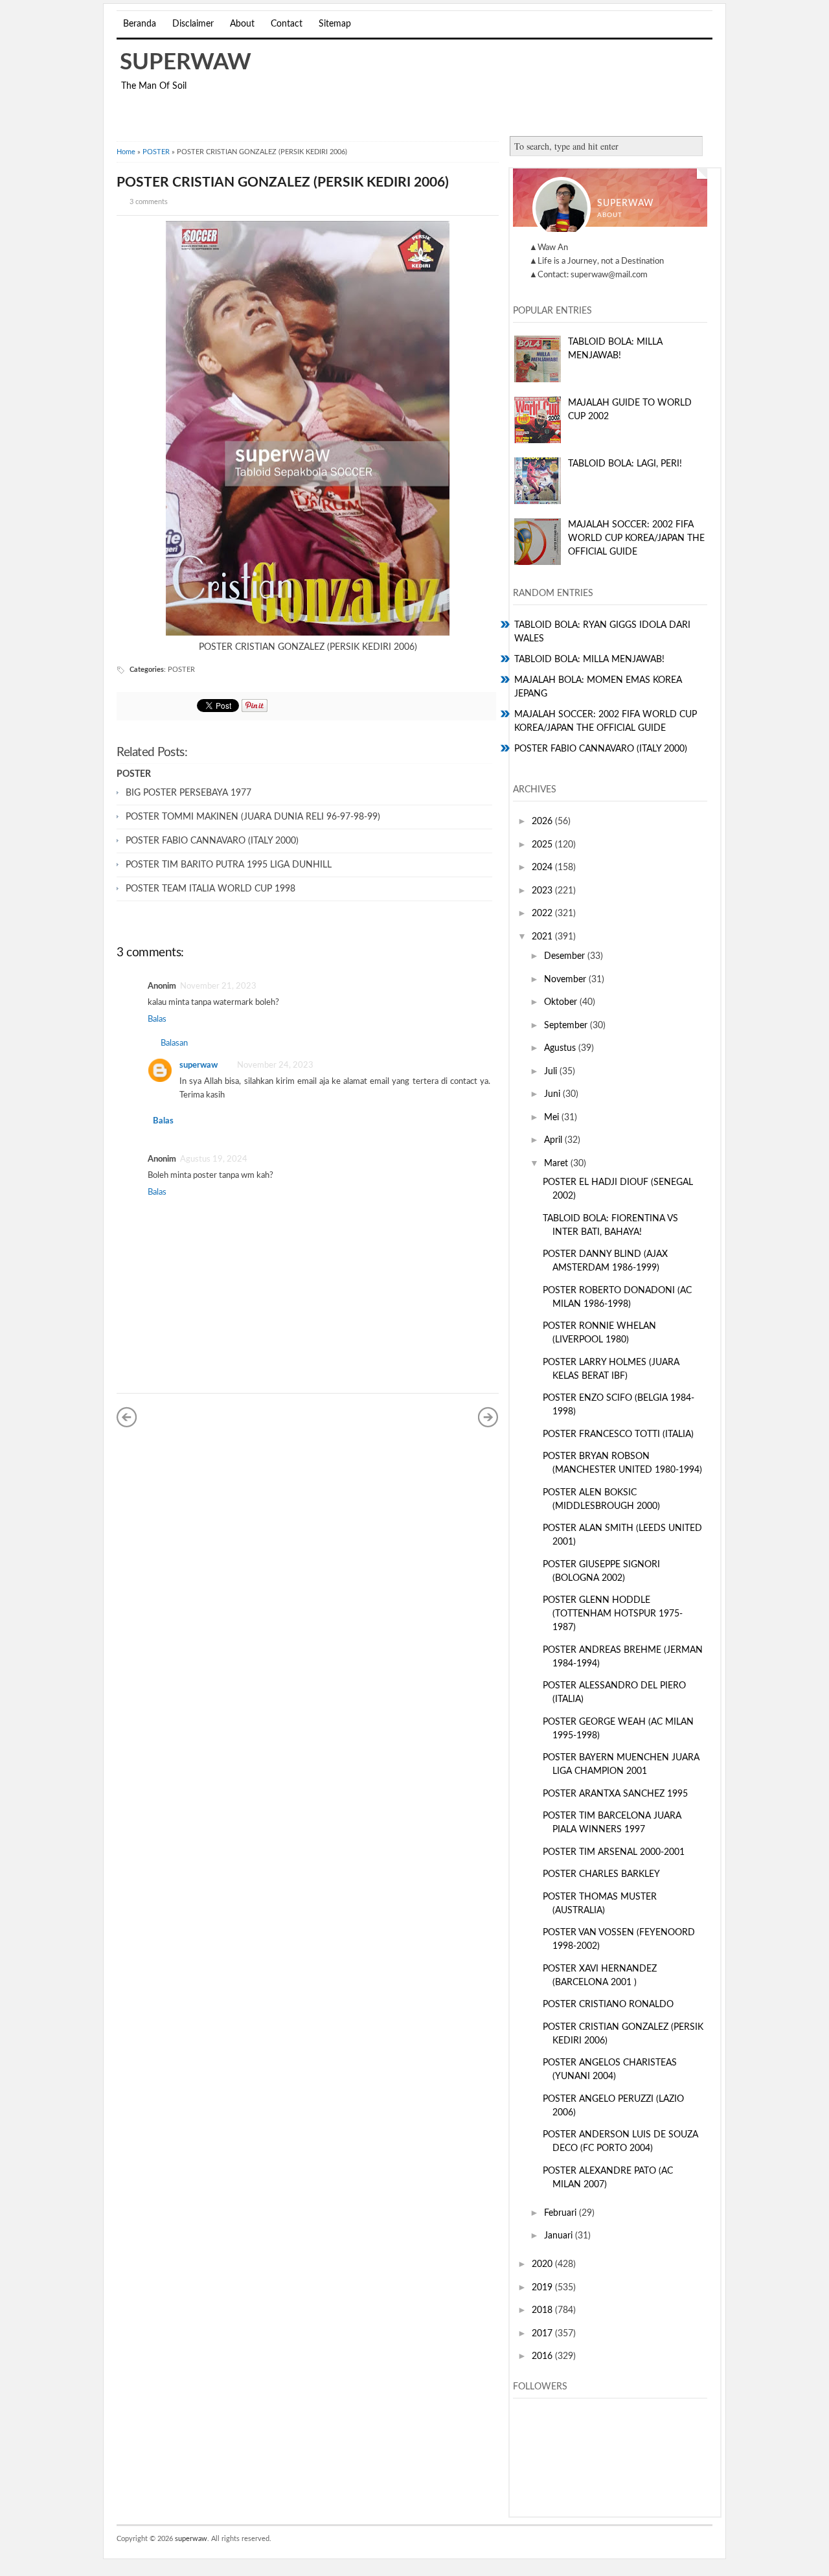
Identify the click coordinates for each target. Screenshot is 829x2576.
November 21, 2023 (218, 986)
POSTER (156, 152)
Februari (562, 2213)
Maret (557, 1164)
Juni (553, 1094)
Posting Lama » (488, 1417)
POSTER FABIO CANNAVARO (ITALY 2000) (212, 841)
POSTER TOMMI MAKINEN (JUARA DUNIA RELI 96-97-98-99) (253, 817)
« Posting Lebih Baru (127, 1417)
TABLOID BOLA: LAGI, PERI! (625, 464)
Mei (553, 1118)
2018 (543, 2310)
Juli (552, 1072)
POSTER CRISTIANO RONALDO (608, 2005)
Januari (560, 2236)
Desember (566, 956)
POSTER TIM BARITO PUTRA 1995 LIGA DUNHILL (229, 865)
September (567, 1026)
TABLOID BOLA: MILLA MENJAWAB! (589, 660)
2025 (543, 845)
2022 (543, 914)
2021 (543, 937)
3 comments (149, 202)
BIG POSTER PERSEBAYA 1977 (188, 793)
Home (126, 152)
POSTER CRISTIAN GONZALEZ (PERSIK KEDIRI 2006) (283, 182)
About (242, 24)
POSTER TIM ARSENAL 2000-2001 (614, 1852)
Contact (287, 24)
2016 (543, 2356)
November (566, 980)
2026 (543, 822)
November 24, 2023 (275, 1065)
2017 (543, 2334)
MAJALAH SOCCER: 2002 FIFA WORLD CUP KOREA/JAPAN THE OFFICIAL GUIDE (636, 538)
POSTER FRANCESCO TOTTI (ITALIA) (618, 1434)
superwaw (186, 63)
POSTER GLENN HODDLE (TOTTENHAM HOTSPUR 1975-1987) (613, 1614)
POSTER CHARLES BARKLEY (601, 1874)
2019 (543, 2288)
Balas (157, 1019)
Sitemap (335, 24)
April (554, 1140)
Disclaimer (193, 24)
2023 (543, 891)
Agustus (561, 1048)
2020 (543, 2264)
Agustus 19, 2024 (214, 1159)
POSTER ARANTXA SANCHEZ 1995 (615, 1794)
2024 (543, 868)
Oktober (562, 1002)
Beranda (140, 24)
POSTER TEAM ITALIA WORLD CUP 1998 (210, 889)
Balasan (174, 1043)
